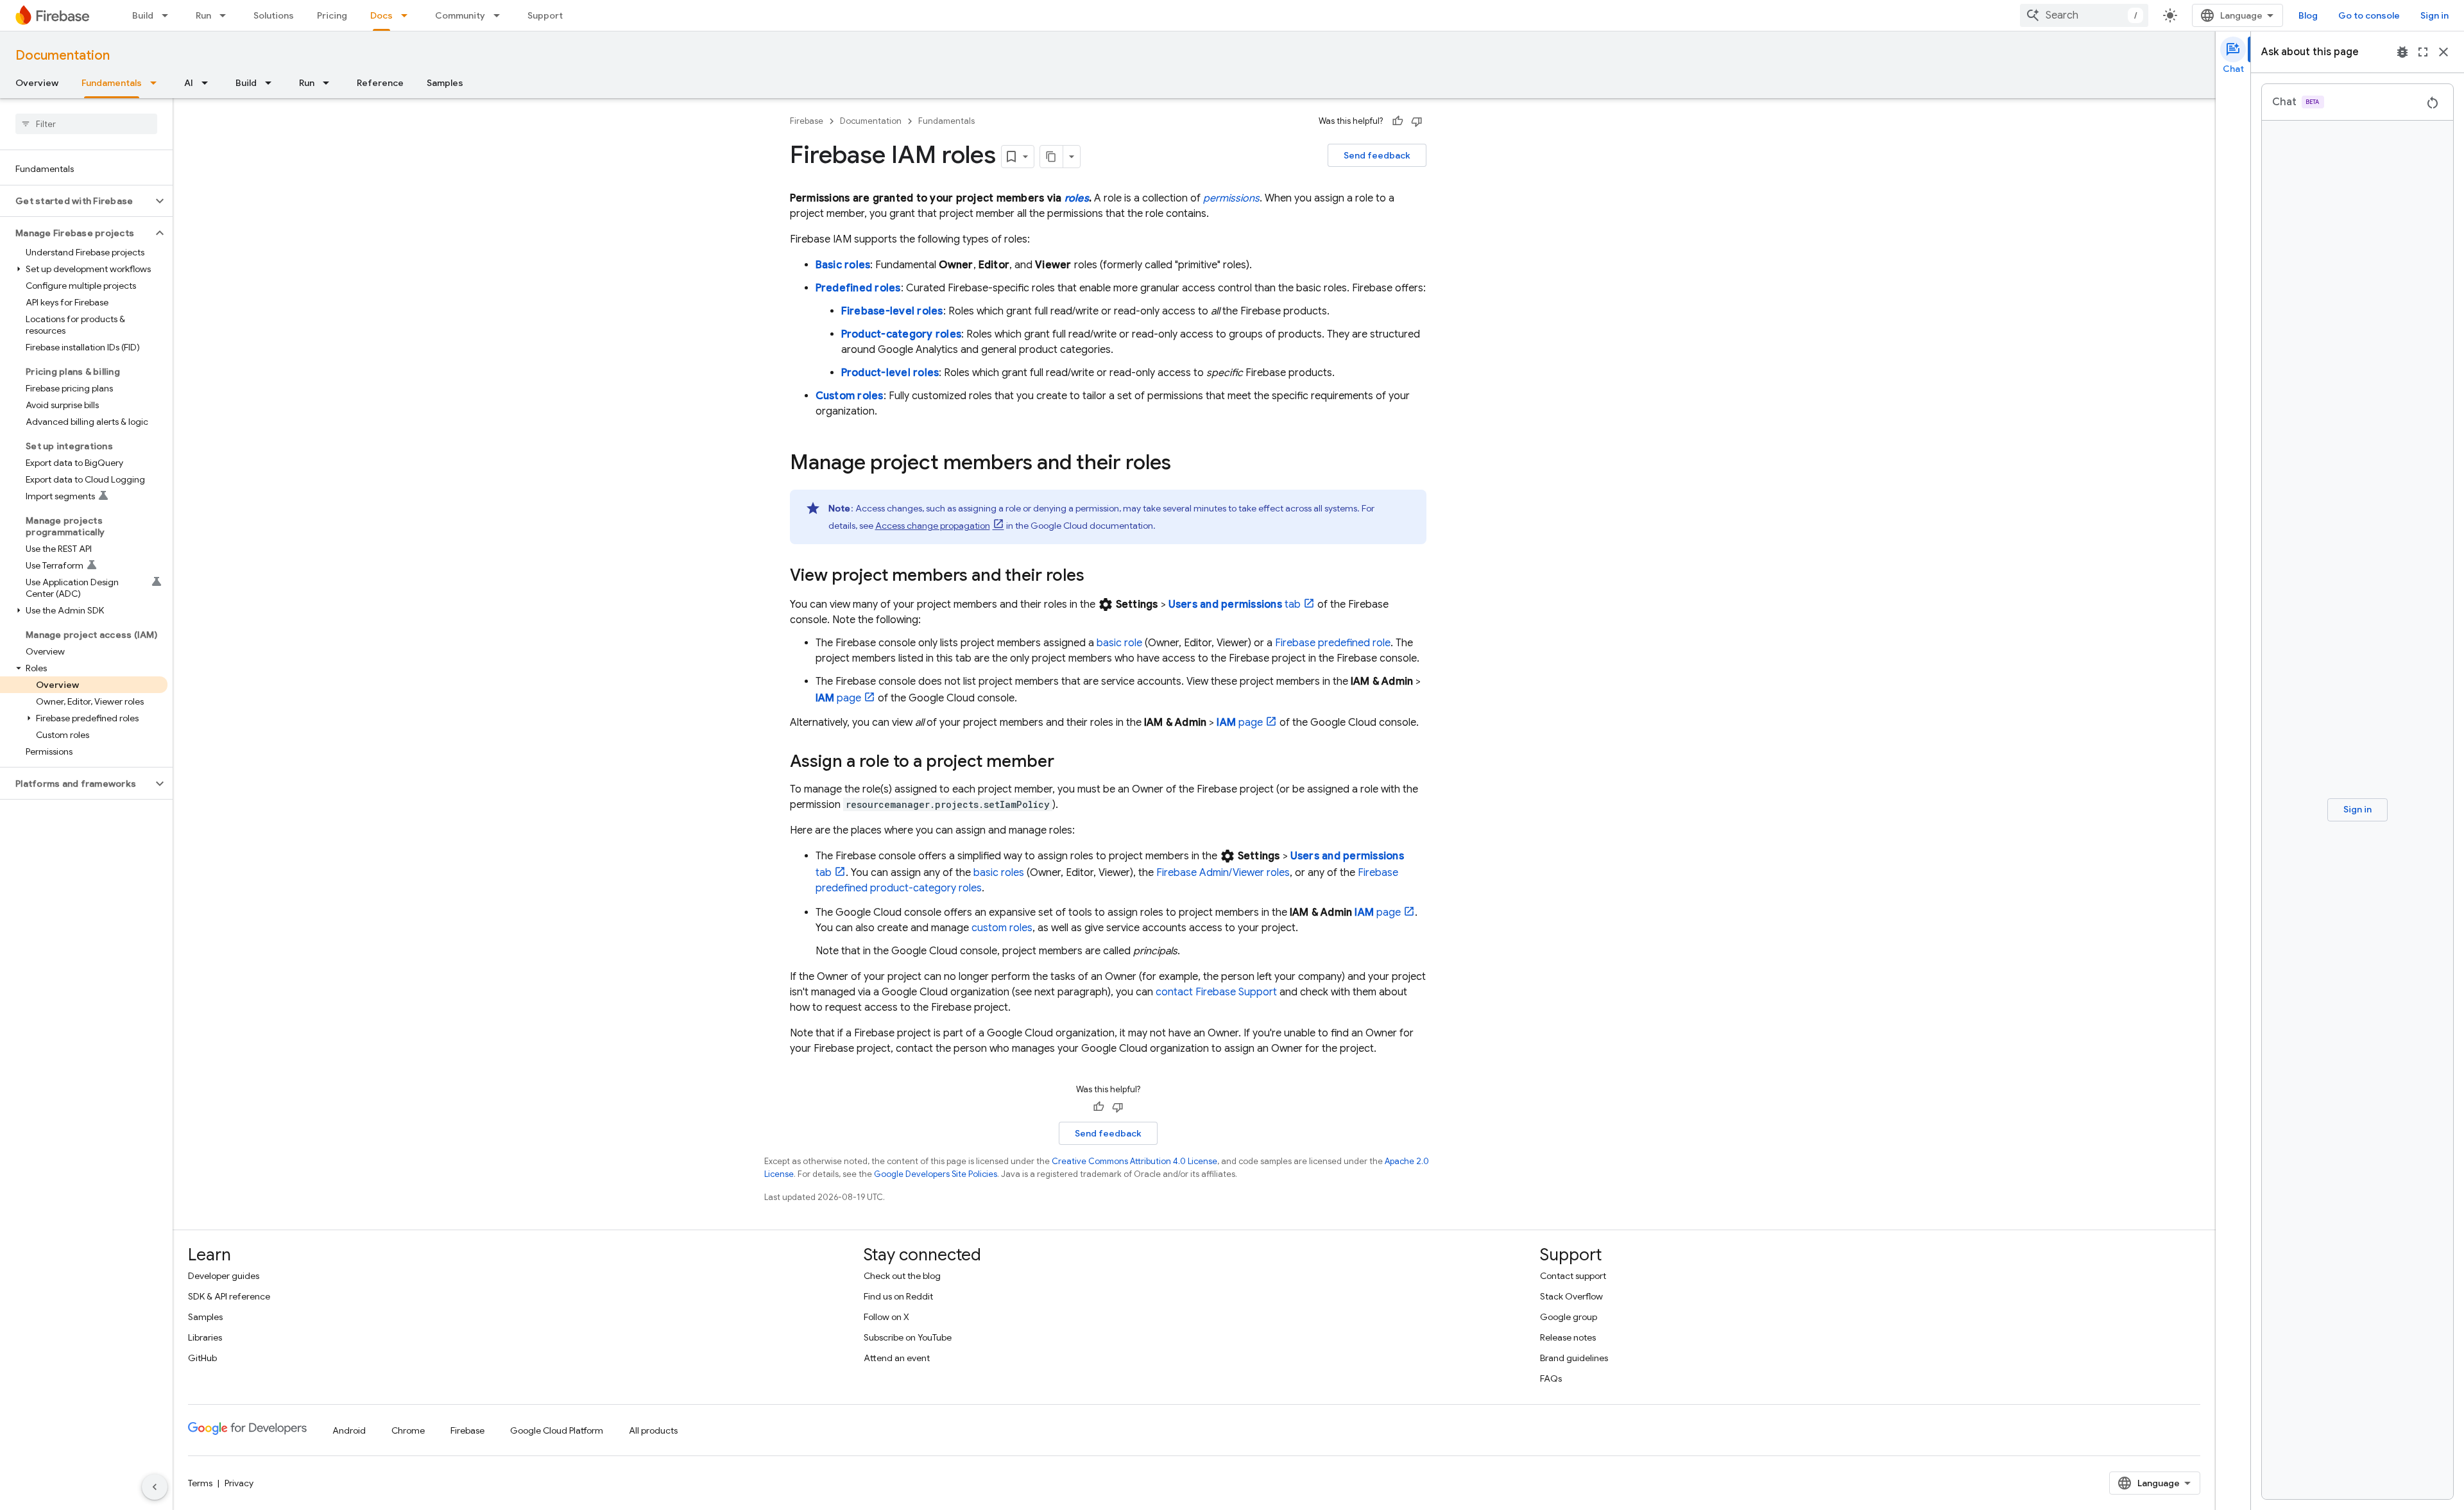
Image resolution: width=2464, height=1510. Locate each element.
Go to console (2369, 15)
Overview (37, 83)
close (2443, 52)
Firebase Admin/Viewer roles (1223, 873)
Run (203, 15)
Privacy (239, 1483)
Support (545, 15)
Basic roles (843, 265)
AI (189, 83)
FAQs (1551, 1378)
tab (1235, 605)
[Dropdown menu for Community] (501, 15)
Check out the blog (902, 1276)
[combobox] (2084, 15)
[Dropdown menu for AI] (209, 83)
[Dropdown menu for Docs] (408, 15)
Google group (1569, 1317)
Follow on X (886, 1317)
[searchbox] (86, 124)
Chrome (408, 1430)
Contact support (1573, 1276)
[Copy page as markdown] (1052, 157)
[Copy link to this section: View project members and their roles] (1097, 576)
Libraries (205, 1337)
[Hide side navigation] (155, 1487)
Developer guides (224, 1276)
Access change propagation (933, 526)
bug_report (2402, 52)
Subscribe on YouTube (908, 1337)
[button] (76, 201)
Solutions (274, 15)
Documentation (63, 56)
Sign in (2434, 15)
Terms (200, 1483)
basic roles (999, 873)
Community (460, 15)
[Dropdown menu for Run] (227, 15)
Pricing (332, 15)
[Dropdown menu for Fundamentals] (157, 83)
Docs (381, 15)
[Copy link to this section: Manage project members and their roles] (1184, 464)
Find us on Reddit (898, 1296)
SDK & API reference (229, 1296)
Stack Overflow (1571, 1296)
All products (653, 1430)
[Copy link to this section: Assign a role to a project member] (1067, 762)
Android (349, 1430)
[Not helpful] (1417, 121)
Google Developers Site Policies (936, 1174)
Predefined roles (858, 288)
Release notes (1568, 1337)
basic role (1119, 643)
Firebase (807, 121)
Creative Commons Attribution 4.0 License (1134, 1161)
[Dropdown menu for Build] (169, 15)
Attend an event (897, 1358)
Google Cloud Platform (557, 1430)
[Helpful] (1398, 121)
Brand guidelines (1574, 1358)
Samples (445, 83)
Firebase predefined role (1333, 643)
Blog (2308, 15)
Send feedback (1377, 155)
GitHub (202, 1358)
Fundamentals (112, 83)
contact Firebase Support (1216, 992)
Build (143, 15)
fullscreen (2423, 52)
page (839, 698)
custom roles (1002, 928)
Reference (380, 83)
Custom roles (850, 396)
